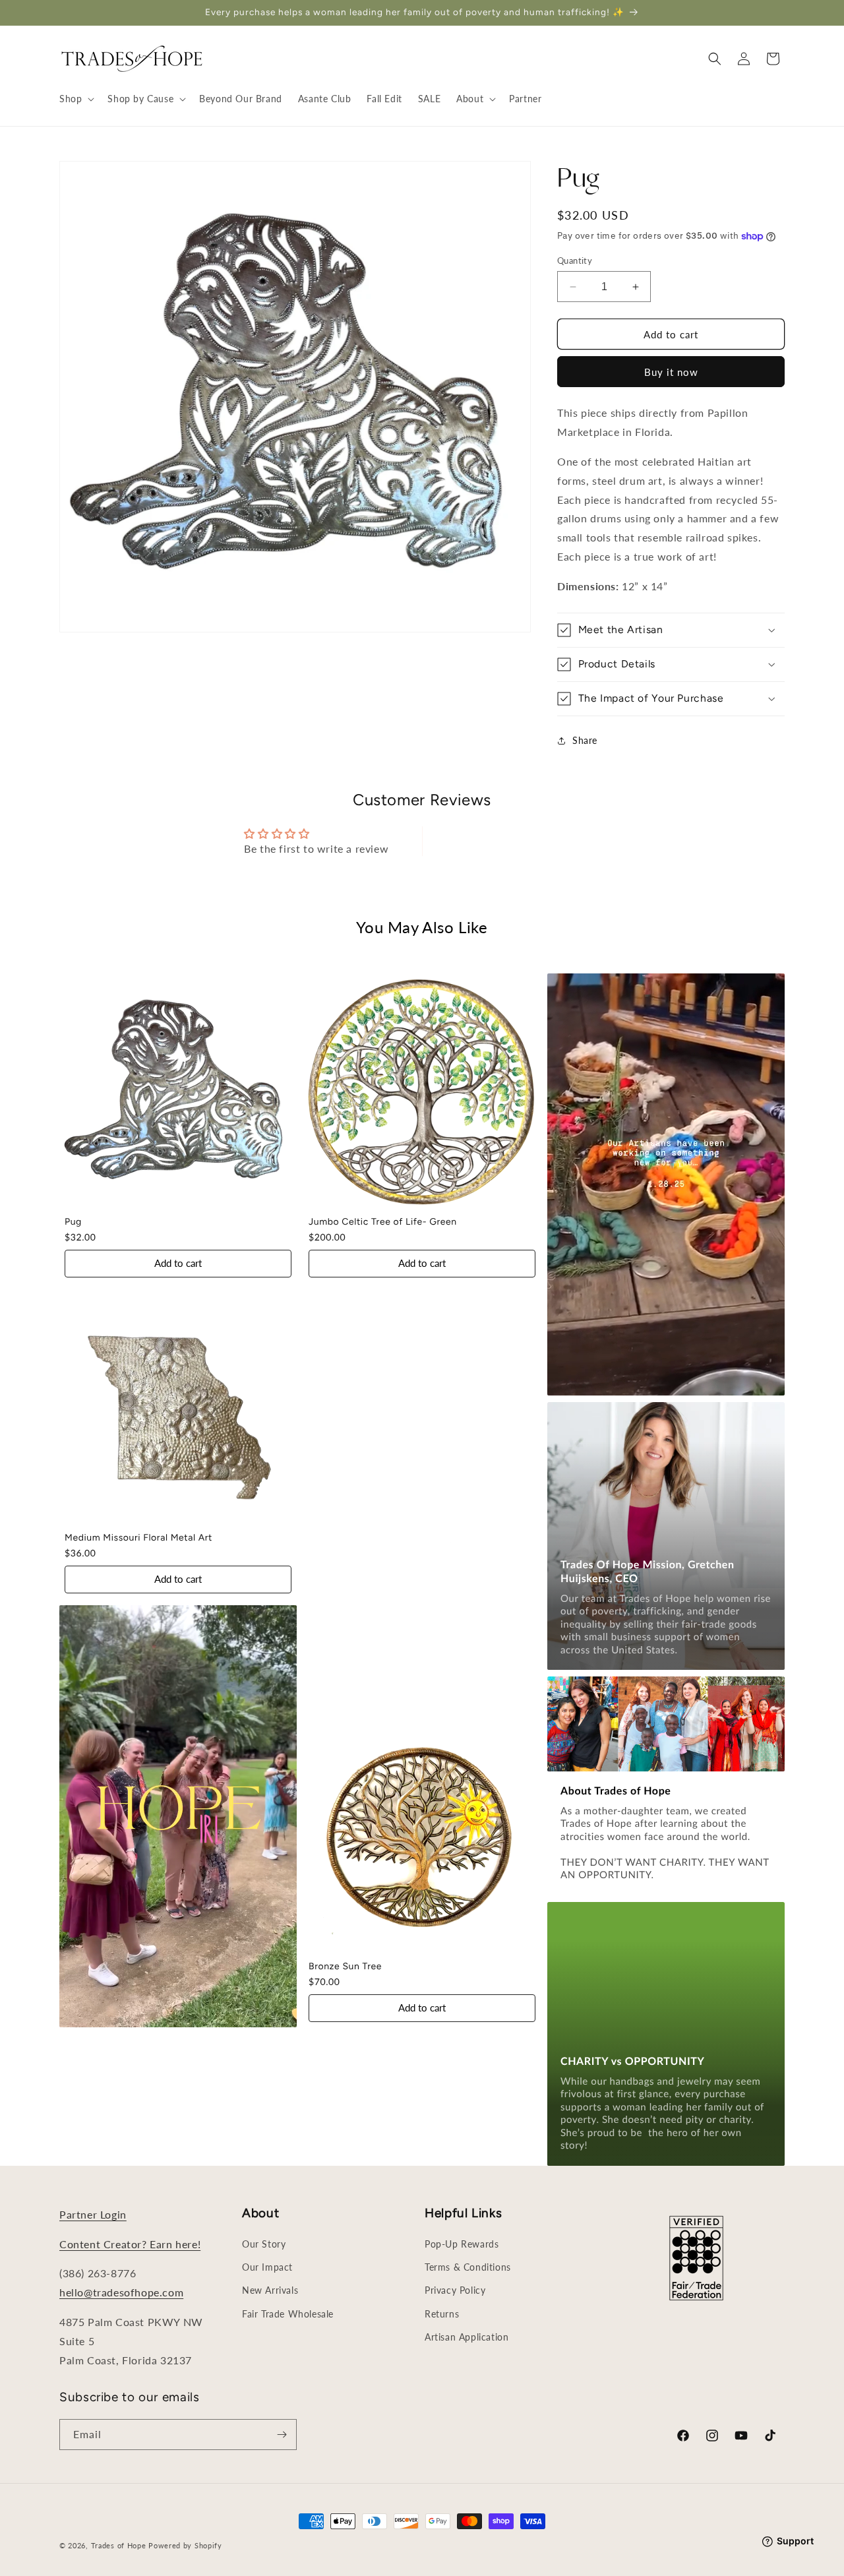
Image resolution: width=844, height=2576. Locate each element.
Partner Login (93, 2214)
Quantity (575, 261)
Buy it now (671, 372)
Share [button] (585, 740)
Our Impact (267, 2267)
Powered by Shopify (185, 2545)
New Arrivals (270, 2290)
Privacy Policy (455, 2290)
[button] (75, 99)
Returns (442, 2314)
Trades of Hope (120, 2545)
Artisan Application (467, 2337)
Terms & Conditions (468, 2267)
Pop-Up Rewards (462, 2244)
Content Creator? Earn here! (130, 2244)
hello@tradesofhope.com (121, 2292)
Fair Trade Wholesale (288, 2314)
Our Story (264, 2244)
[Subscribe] (282, 2435)
